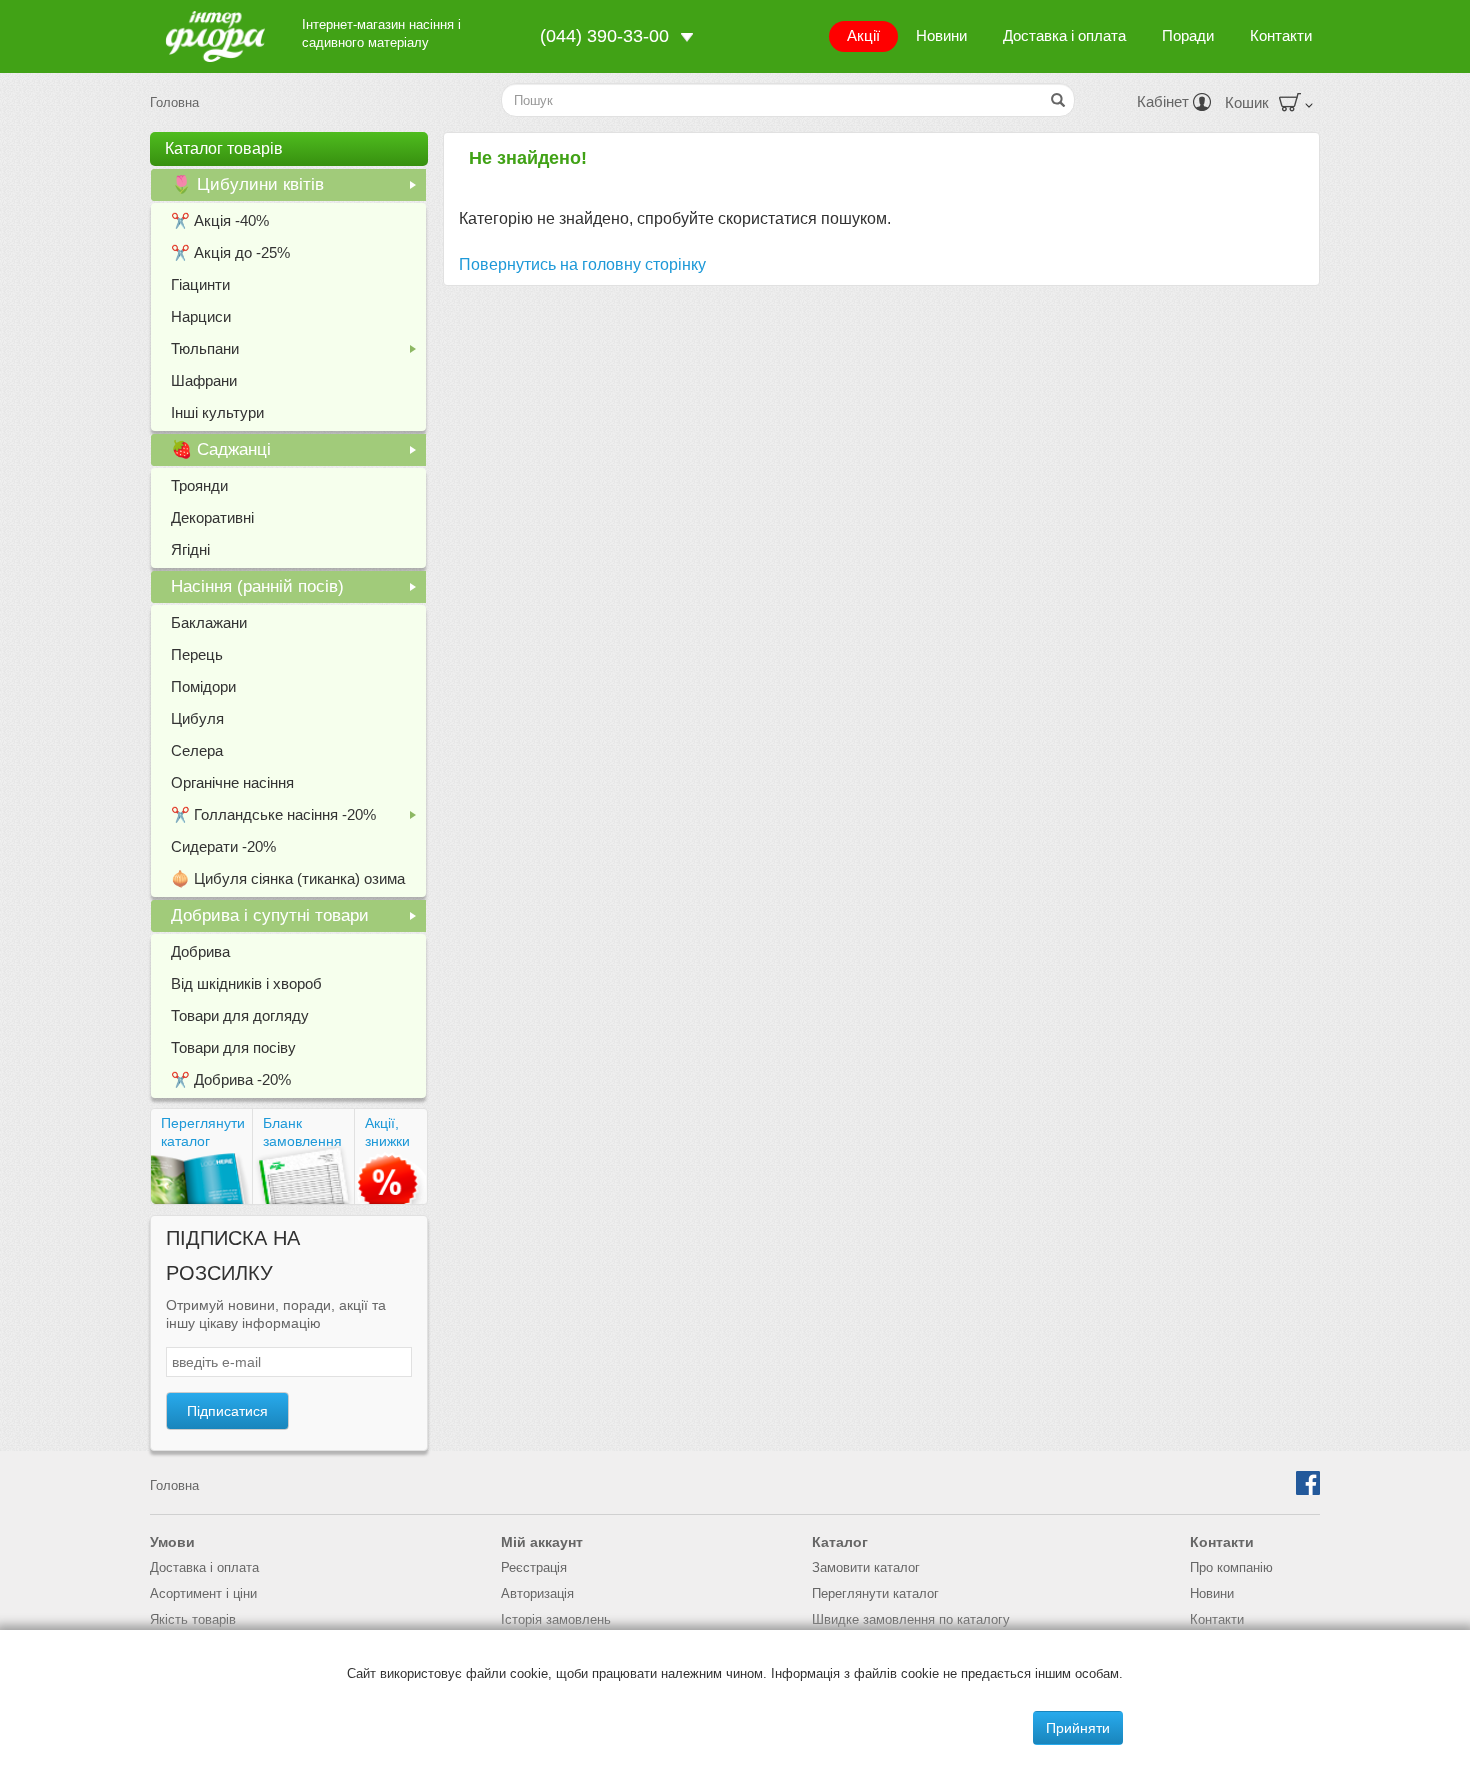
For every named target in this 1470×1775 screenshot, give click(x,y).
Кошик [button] (1247, 102)
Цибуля (197, 718)
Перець (197, 654)
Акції (863, 35)
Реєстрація (534, 1567)
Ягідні (190, 549)
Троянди (199, 485)
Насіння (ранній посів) (297, 590)
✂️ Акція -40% (220, 220)
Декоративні (212, 517)
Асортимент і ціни (203, 1593)
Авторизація (537, 1593)
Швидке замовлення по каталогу (911, 1619)
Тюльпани (297, 352)
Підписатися (227, 1411)
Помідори (203, 686)
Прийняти (1078, 1728)
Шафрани (204, 380)
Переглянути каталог (203, 1132)
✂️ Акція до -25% (230, 252)
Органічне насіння (232, 782)
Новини (941, 35)
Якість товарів (193, 1619)
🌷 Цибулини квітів (297, 188)
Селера (197, 750)
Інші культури (217, 412)
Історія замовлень (556, 1619)
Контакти (1281, 35)
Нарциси (201, 316)
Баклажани (209, 622)
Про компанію (1231, 1567)
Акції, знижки (387, 1132)
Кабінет (1165, 101)
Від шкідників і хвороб (246, 983)
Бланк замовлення (302, 1132)
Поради (1188, 35)
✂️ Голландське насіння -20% (297, 818)
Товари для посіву (233, 1047)
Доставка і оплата (1064, 35)
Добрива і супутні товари (297, 919)
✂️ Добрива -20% (231, 1079)
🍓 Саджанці (297, 453)
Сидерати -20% (223, 846)
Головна (174, 102)
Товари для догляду (240, 1015)
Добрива (200, 951)
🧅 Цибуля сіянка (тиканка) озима (288, 878)
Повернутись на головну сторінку (582, 264)
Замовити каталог (866, 1567)
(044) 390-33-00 (604, 36)
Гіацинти (200, 284)
